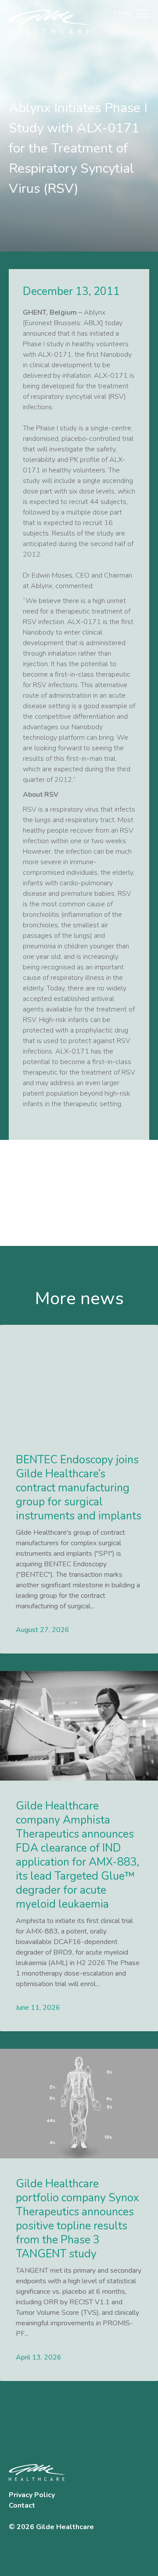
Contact (22, 2505)
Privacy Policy (32, 2495)
